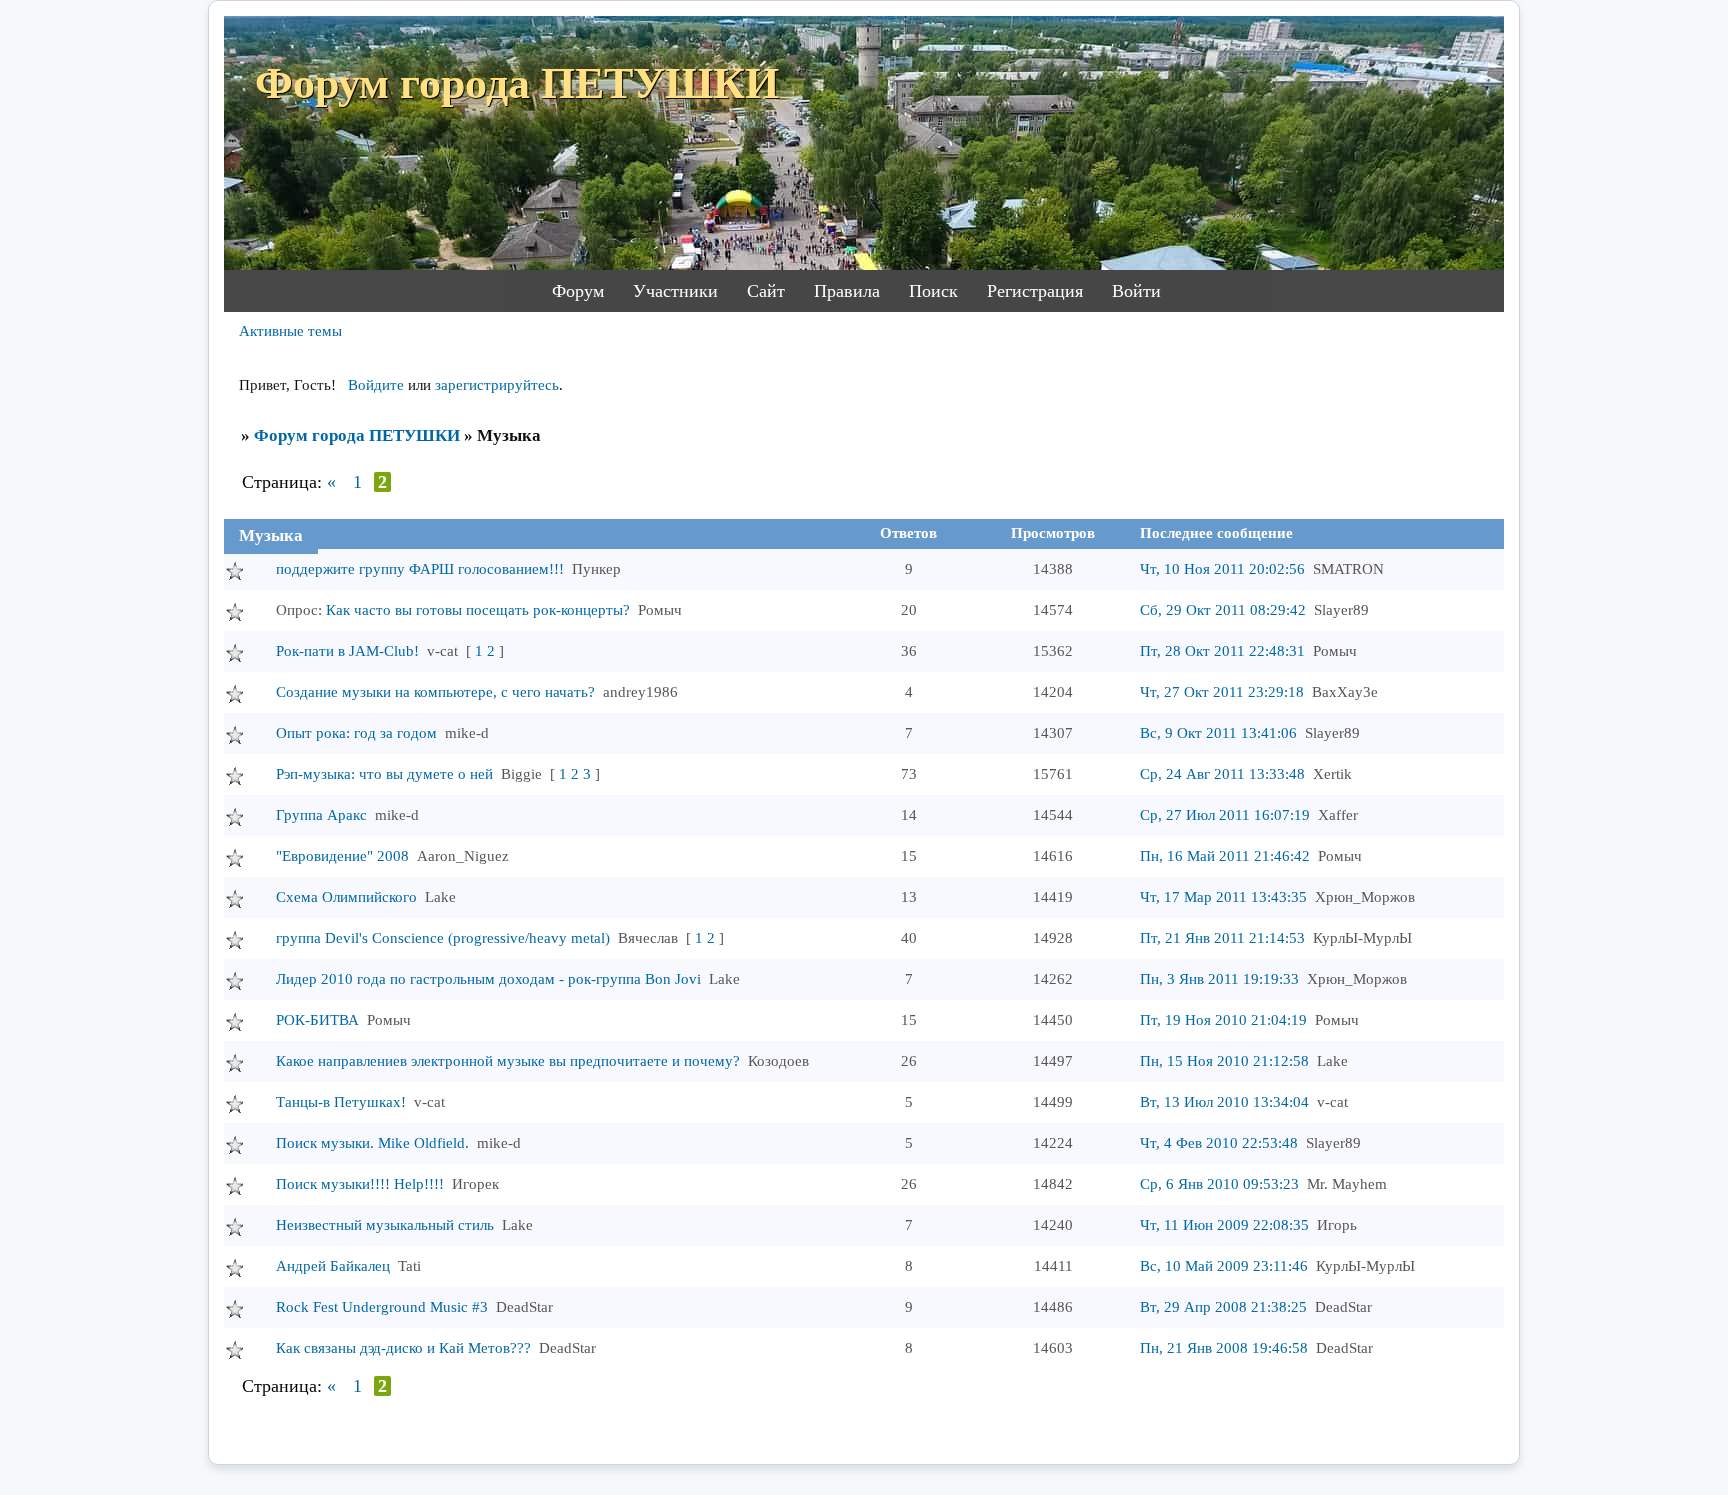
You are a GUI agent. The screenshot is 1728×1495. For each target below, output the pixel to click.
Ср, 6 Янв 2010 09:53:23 (1219, 1184)
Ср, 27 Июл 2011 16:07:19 (1225, 815)
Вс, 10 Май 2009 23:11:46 (1224, 1266)
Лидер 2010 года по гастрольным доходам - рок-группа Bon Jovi (488, 979)
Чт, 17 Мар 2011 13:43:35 (1223, 897)
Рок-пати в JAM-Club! (347, 651)
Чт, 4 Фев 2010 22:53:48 (1219, 1143)
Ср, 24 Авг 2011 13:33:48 (1222, 774)
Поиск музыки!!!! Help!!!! (360, 1184)
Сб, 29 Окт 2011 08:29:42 (1223, 610)
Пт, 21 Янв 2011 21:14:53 (1222, 938)
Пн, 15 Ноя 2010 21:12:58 (1224, 1061)
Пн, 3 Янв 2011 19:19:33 (1219, 979)
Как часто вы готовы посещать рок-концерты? (478, 610)
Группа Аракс (321, 815)
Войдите (376, 385)
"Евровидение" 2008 (342, 856)
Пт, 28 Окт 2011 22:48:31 (1222, 651)
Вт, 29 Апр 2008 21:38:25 (1223, 1307)
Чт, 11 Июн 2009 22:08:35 (1224, 1225)
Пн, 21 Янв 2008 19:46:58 (1224, 1348)
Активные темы (290, 331)
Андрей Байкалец (333, 1266)
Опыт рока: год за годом (356, 733)
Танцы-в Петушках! (341, 1102)
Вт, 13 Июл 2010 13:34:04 (1224, 1102)
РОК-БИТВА (317, 1020)
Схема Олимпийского (346, 897)
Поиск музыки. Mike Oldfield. (372, 1143)
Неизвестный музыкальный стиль (385, 1225)
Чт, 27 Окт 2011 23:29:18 (1222, 692)
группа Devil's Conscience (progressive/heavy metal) (443, 938)
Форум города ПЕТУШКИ (357, 435)
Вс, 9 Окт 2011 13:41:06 (1218, 733)
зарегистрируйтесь (497, 385)
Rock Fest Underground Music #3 (382, 1307)
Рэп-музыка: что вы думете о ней (384, 774)
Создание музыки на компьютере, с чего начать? (435, 692)
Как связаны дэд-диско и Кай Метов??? (403, 1348)
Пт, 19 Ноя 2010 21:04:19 (1223, 1020)
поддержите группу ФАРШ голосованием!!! (420, 569)
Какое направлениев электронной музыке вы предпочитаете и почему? (508, 1061)
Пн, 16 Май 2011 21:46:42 (1225, 856)
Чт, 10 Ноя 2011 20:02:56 (1222, 569)
